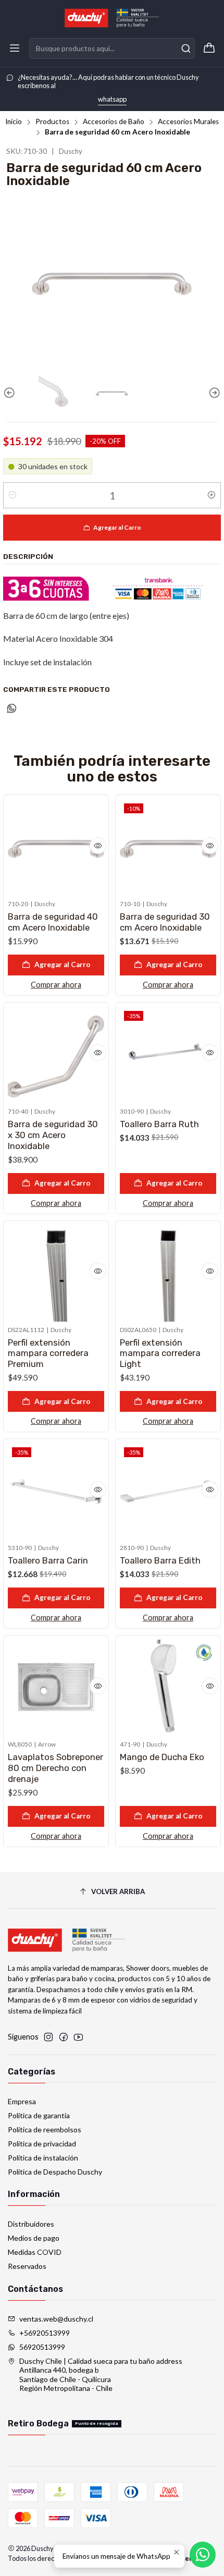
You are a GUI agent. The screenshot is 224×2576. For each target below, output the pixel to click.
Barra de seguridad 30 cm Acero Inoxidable (165, 922)
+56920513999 (45, 2333)
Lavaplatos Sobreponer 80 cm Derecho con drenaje (55, 1768)
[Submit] (186, 48)
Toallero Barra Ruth (159, 1124)
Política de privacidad (42, 2144)
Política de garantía (39, 2115)
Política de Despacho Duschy (55, 2172)
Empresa (22, 2101)
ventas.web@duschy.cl (56, 2319)
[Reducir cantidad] (13, 495)
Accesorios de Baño (114, 122)
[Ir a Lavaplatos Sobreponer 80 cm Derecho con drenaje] (56, 1688)
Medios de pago (34, 2238)
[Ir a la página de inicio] (112, 18)
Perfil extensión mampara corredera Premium (48, 1353)
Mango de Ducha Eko (162, 1757)
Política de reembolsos (45, 2129)
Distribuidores (31, 2224)
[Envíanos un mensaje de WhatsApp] (203, 2555)
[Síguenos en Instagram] (48, 2037)
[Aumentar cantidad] (211, 495)
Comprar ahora (56, 985)
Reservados (27, 2266)
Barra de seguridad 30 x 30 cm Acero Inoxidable (53, 1135)
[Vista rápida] (98, 846)
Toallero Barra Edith (160, 1560)
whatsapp (112, 99)
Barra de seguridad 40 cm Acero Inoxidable (53, 922)
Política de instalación (43, 2158)
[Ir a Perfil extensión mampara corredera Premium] (56, 1273)
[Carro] (209, 48)
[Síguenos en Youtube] (78, 2037)
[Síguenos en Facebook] (64, 2037)
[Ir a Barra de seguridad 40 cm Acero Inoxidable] (56, 847)
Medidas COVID (35, 2252)
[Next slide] (213, 393)
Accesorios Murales (188, 122)
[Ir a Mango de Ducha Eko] (168, 1688)
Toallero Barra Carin (48, 1560)
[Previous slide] (11, 393)
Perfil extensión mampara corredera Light (160, 1353)
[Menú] (15, 48)
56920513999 (42, 2347)
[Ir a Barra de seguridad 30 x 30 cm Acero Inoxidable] (56, 1055)
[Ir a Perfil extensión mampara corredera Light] (168, 1273)
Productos (52, 122)
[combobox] (112, 48)
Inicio (14, 122)
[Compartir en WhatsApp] (12, 709)
